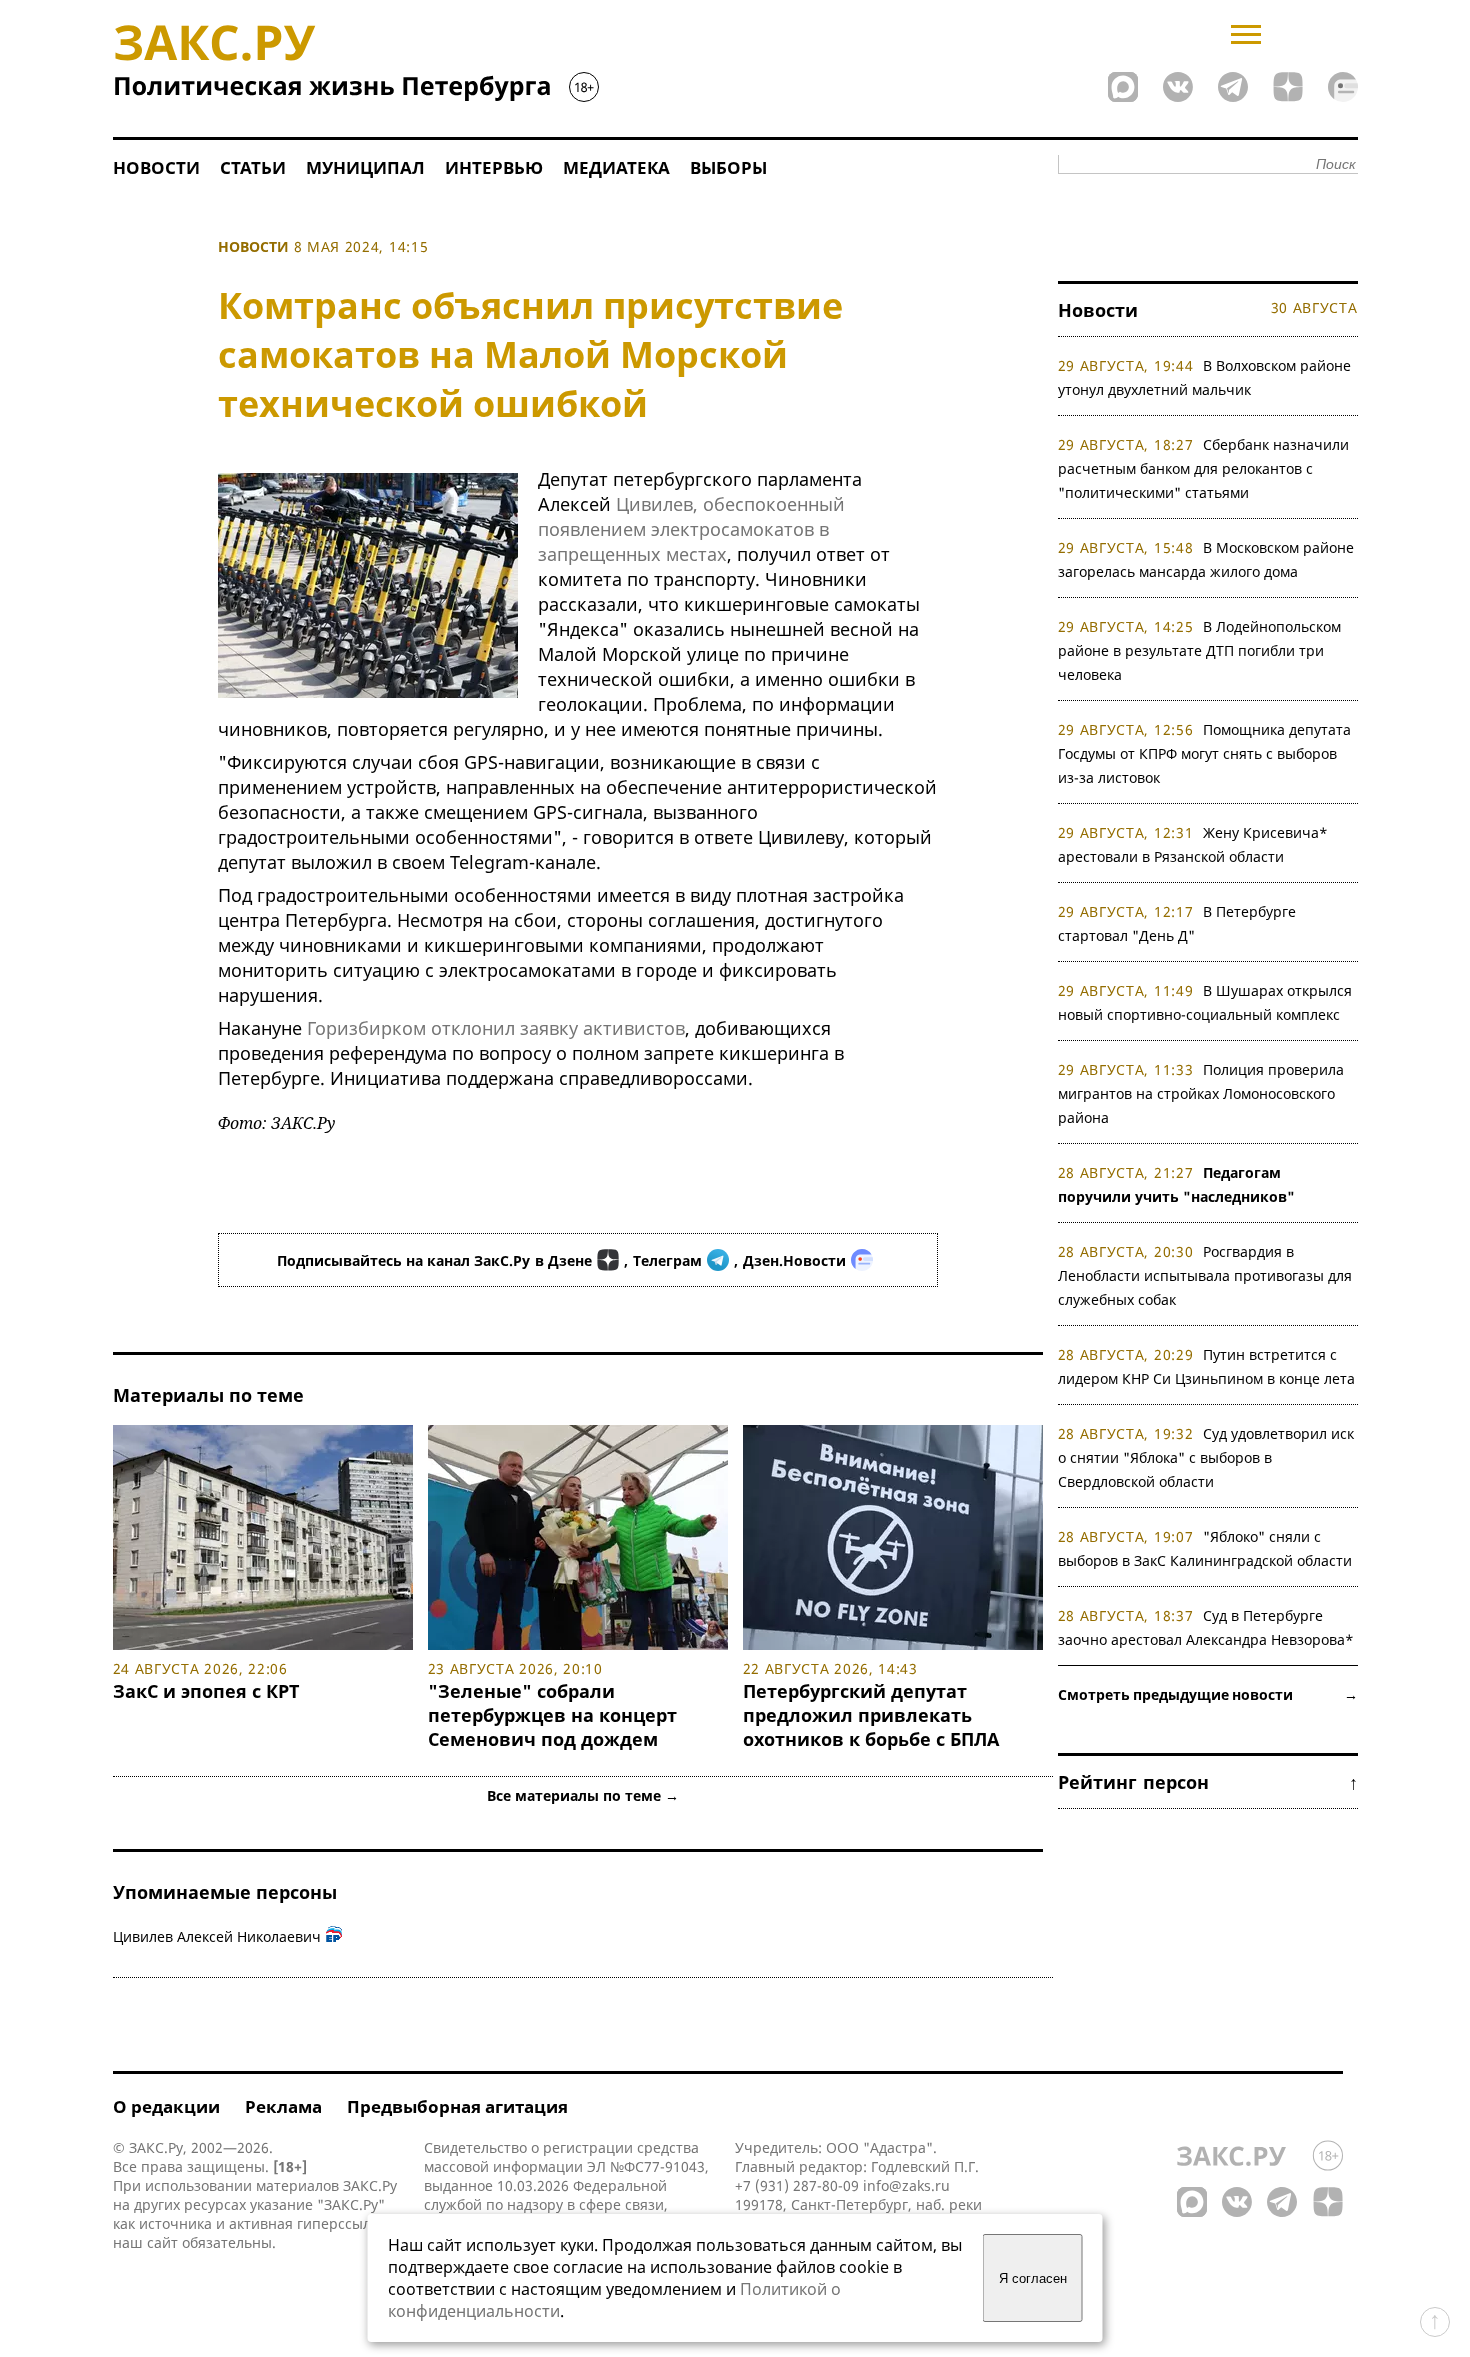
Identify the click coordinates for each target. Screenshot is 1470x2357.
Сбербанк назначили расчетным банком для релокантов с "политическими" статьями (1204, 468)
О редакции (166, 2106)
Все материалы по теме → (583, 1795)
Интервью (494, 167)
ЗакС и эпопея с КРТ (206, 1691)
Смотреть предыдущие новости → (1208, 1694)
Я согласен (1033, 2278)
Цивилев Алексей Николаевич (217, 1936)
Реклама (283, 2106)
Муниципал (365, 167)
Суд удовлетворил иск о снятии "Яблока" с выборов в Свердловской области (1206, 1457)
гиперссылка (341, 2223)
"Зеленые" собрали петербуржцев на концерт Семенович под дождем (552, 1715)
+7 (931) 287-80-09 (797, 2185)
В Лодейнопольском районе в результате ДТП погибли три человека (1200, 650)
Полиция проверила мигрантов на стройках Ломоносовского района (1201, 1093)
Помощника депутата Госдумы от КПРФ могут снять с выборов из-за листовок (1205, 753)
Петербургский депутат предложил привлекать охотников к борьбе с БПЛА (871, 1715)
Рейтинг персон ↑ (1208, 1782)
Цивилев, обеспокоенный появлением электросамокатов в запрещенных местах (691, 529)
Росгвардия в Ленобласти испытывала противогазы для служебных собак (1205, 1275)
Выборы (728, 167)
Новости (156, 167)
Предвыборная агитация (457, 2106)
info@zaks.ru (906, 2185)
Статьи (253, 167)
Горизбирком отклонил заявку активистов (496, 1028)
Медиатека (616, 167)
